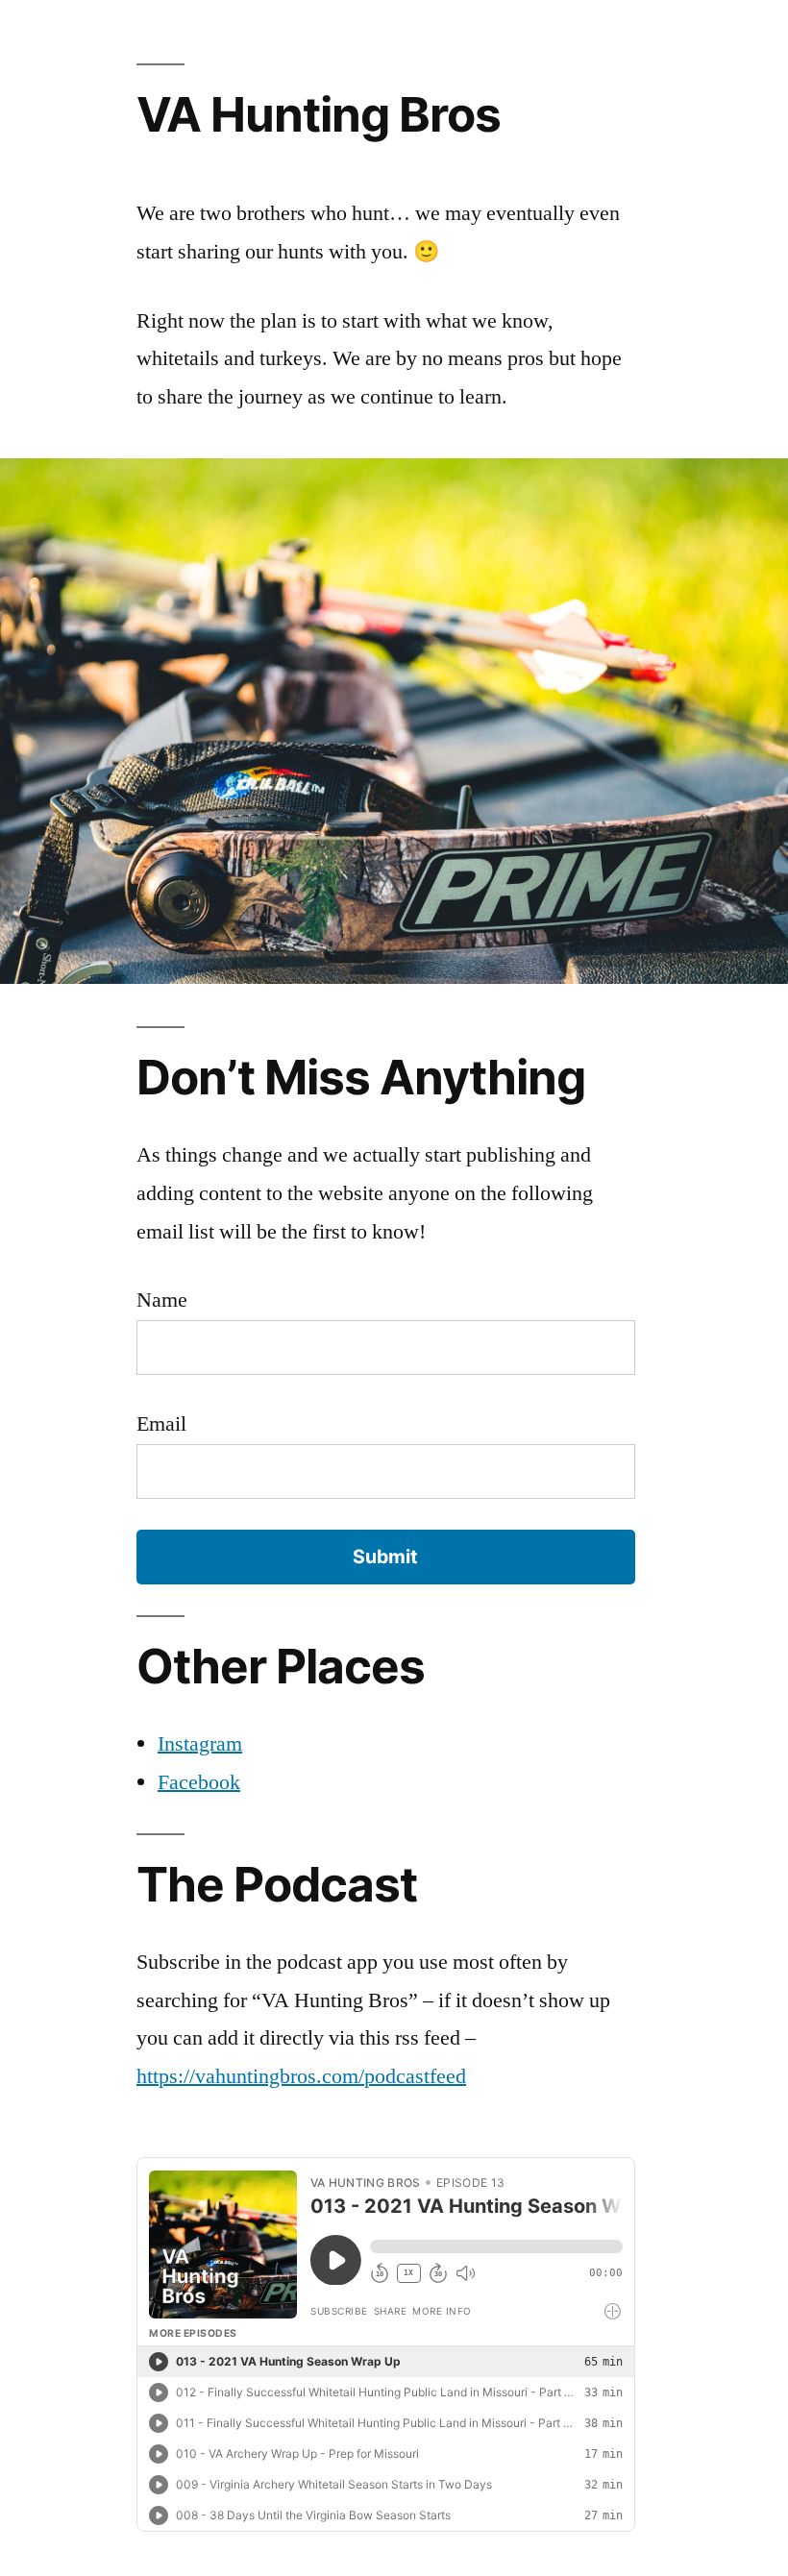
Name (162, 1300)
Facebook (199, 1782)
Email (161, 1424)
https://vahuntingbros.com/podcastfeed (301, 2076)
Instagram (200, 1744)
